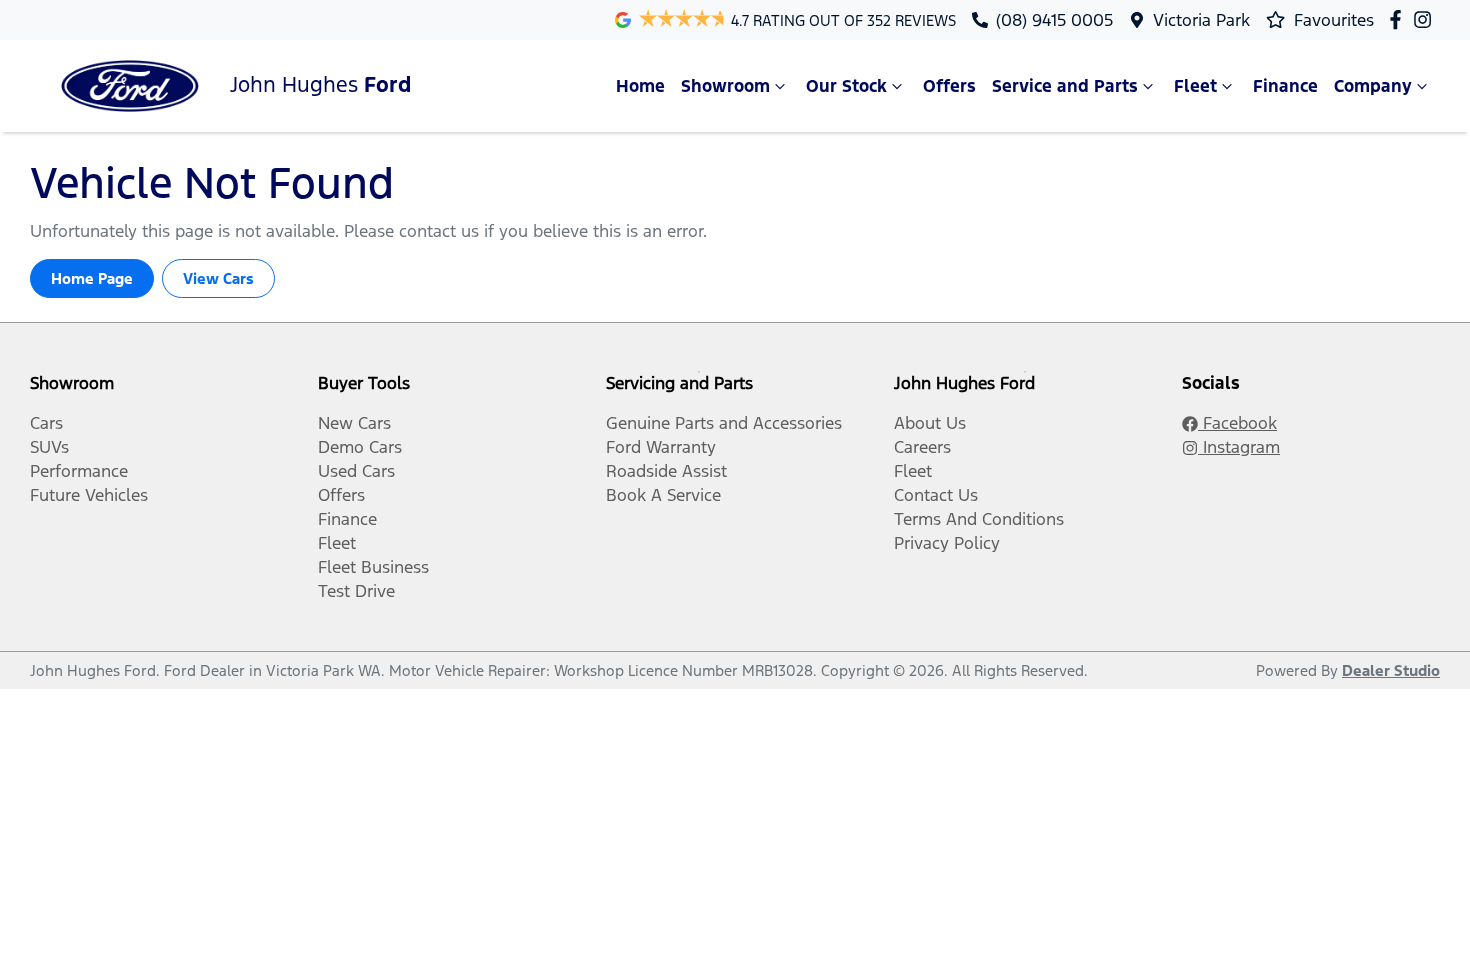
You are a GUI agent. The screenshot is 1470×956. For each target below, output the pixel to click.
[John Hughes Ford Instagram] (1426, 19)
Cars (46, 423)
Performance (79, 471)
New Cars (354, 423)
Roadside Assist (666, 471)
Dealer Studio (1391, 670)
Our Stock (846, 86)
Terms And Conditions (979, 519)
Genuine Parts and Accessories (724, 423)
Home (640, 86)
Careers (922, 447)
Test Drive (356, 591)
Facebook (1237, 423)
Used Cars (356, 471)
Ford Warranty (661, 447)
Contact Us (936, 495)
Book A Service (663, 495)
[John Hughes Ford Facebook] (1399, 19)
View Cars (218, 278)
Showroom (725, 86)
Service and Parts (1065, 86)
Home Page (92, 278)
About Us (930, 423)
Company (1373, 86)
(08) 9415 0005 (1054, 20)
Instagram (1239, 447)
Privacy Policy (947, 543)
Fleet (1195, 86)
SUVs (49, 447)
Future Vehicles (89, 495)
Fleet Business (373, 567)
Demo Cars (360, 447)
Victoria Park (1201, 20)
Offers (949, 86)
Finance (1285, 86)
